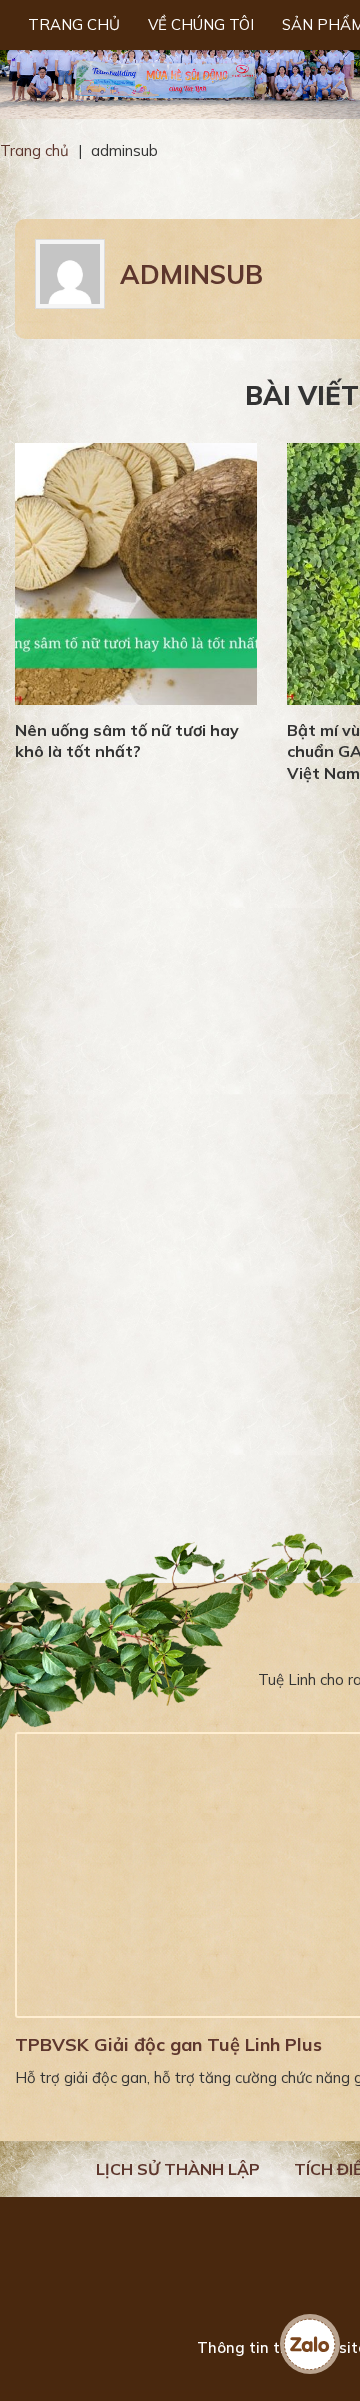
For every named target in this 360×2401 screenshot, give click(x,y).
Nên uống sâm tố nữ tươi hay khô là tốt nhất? (127, 741)
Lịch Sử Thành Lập (178, 2169)
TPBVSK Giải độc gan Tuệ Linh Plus (168, 2044)
